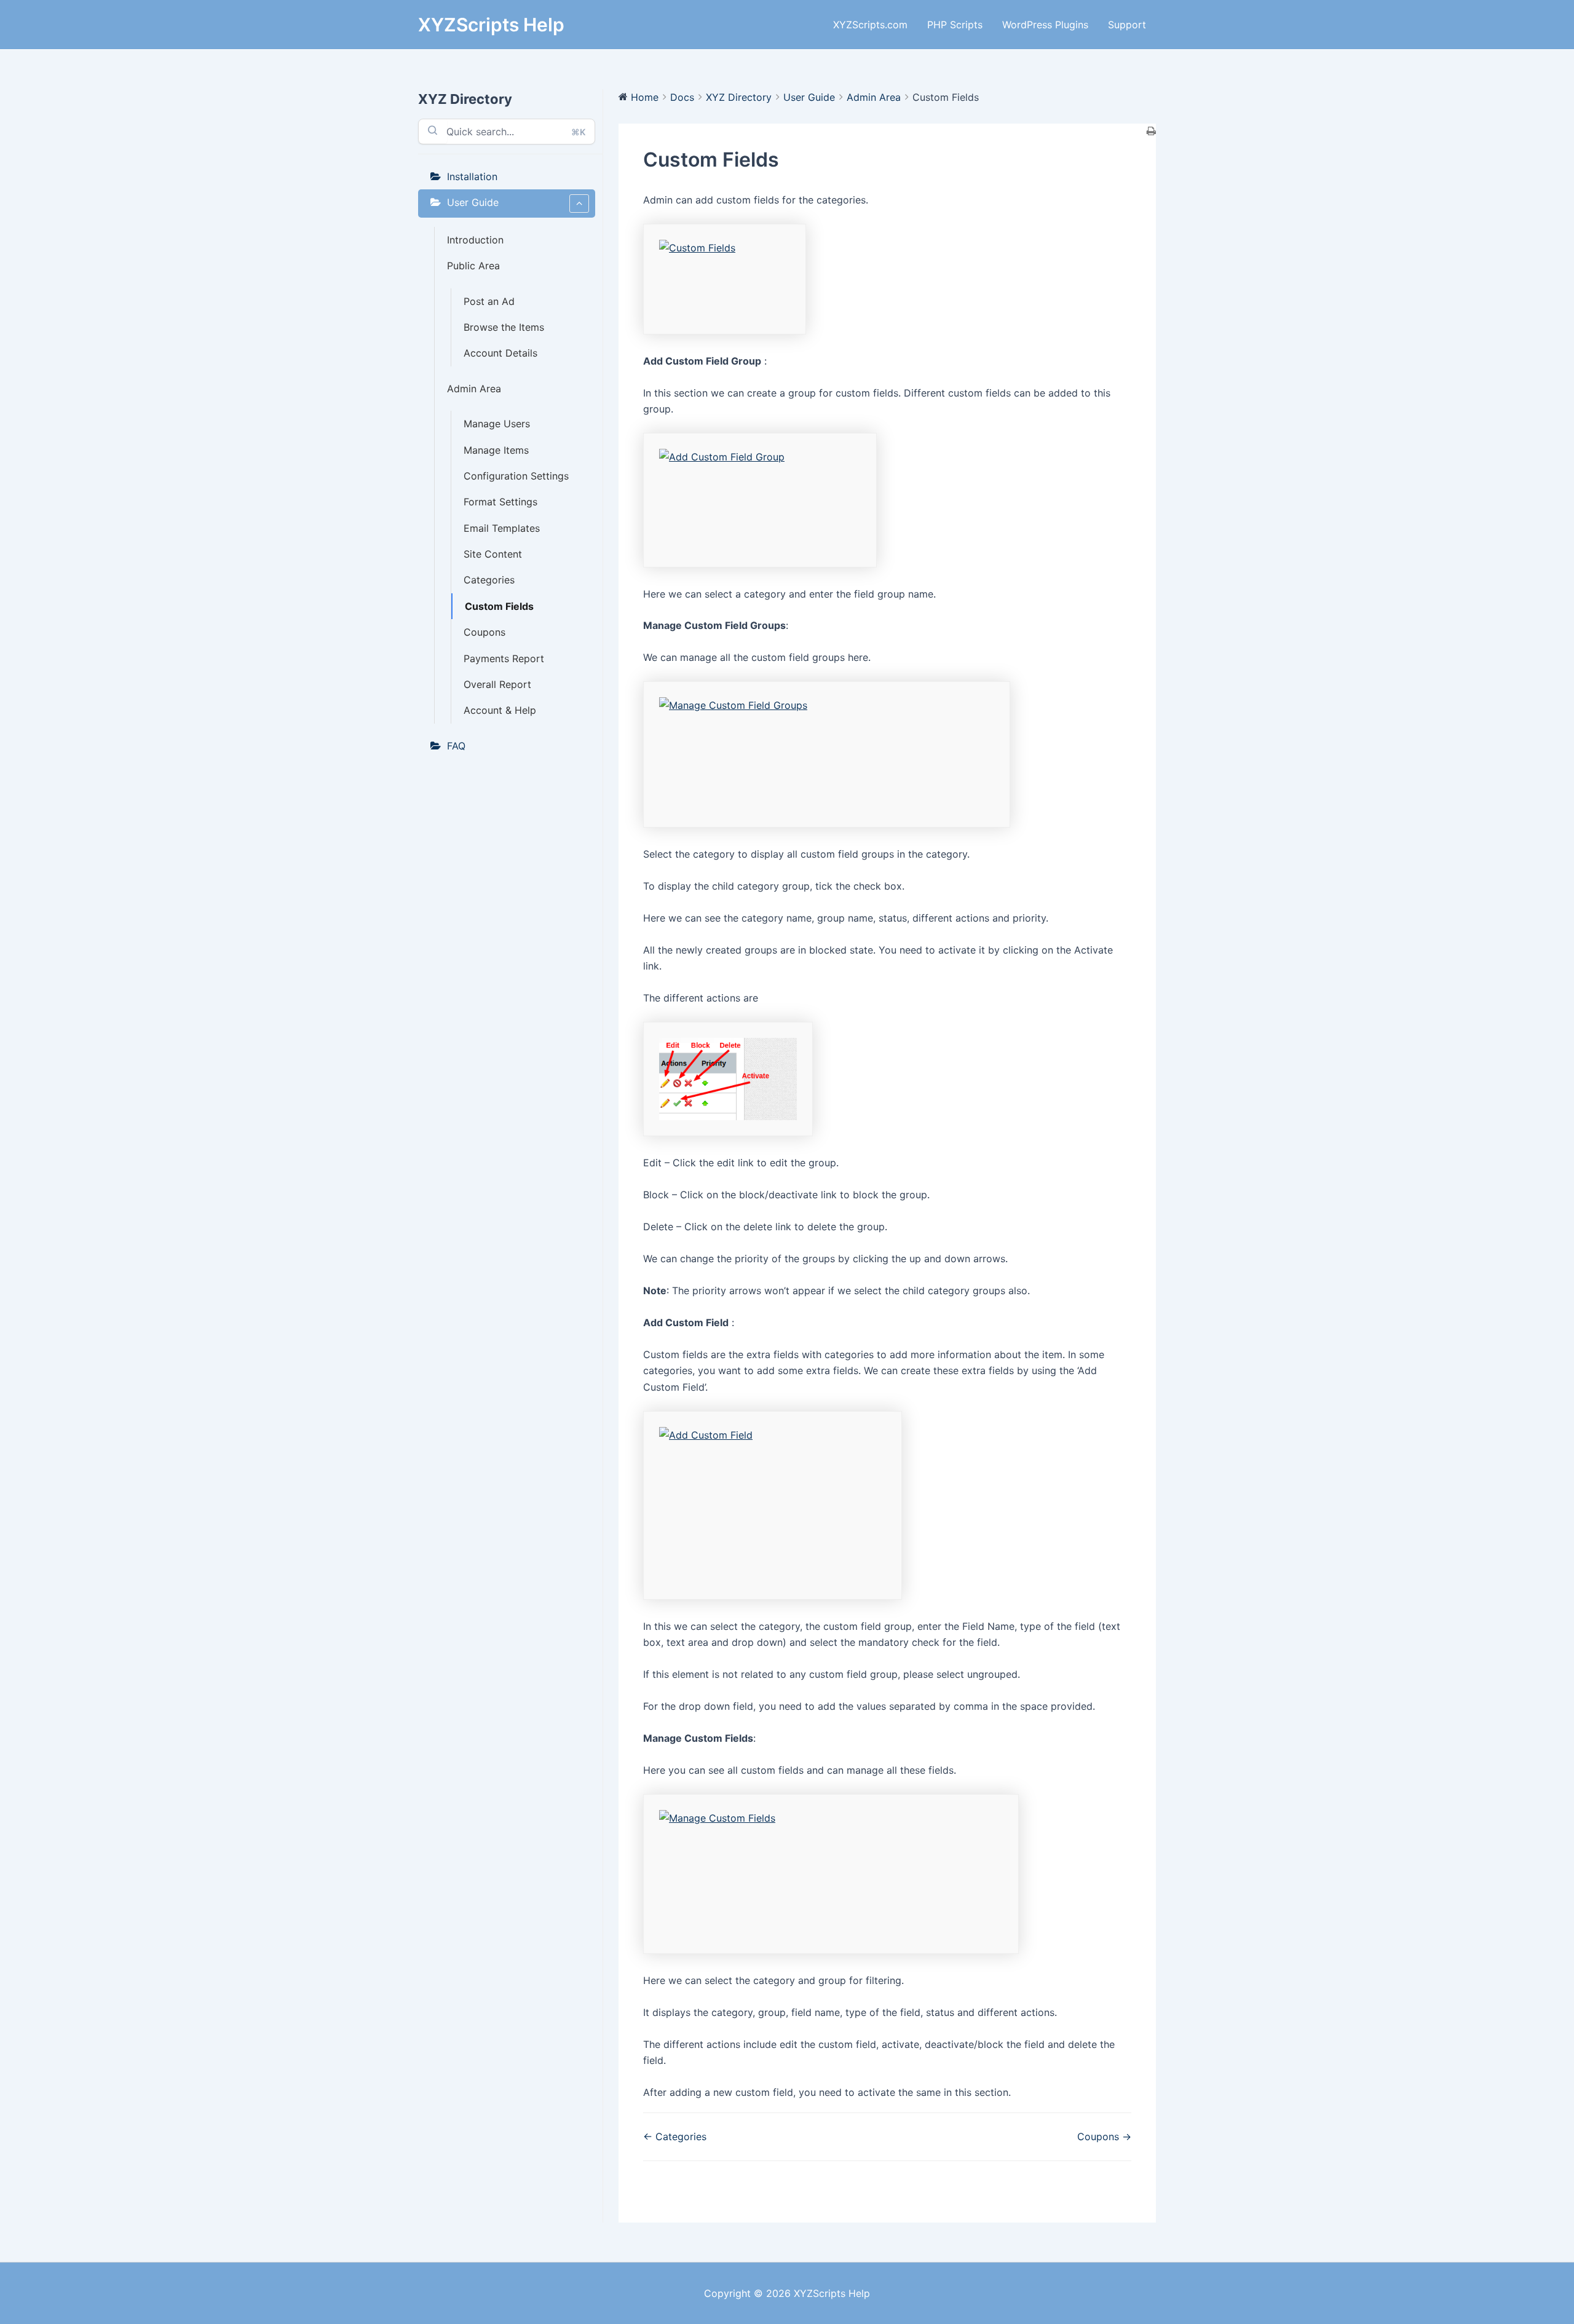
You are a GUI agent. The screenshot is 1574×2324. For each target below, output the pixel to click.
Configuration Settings (516, 476)
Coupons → (1104, 2136)
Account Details (500, 353)
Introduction (475, 240)
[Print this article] (1151, 132)
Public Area (473, 266)
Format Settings (500, 502)
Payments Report (504, 658)
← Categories (675, 2136)
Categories (489, 580)
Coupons (484, 632)
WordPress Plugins (1045, 25)
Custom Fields (499, 606)
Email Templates (502, 528)
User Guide (473, 202)
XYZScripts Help (491, 25)
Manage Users (497, 424)
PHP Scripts (955, 25)
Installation (472, 176)
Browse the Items (504, 327)
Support (1127, 25)
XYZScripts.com (870, 25)
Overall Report (497, 684)
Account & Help (500, 710)
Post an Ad (489, 301)
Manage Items (496, 450)
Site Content (493, 554)
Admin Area (474, 389)
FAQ (456, 746)
